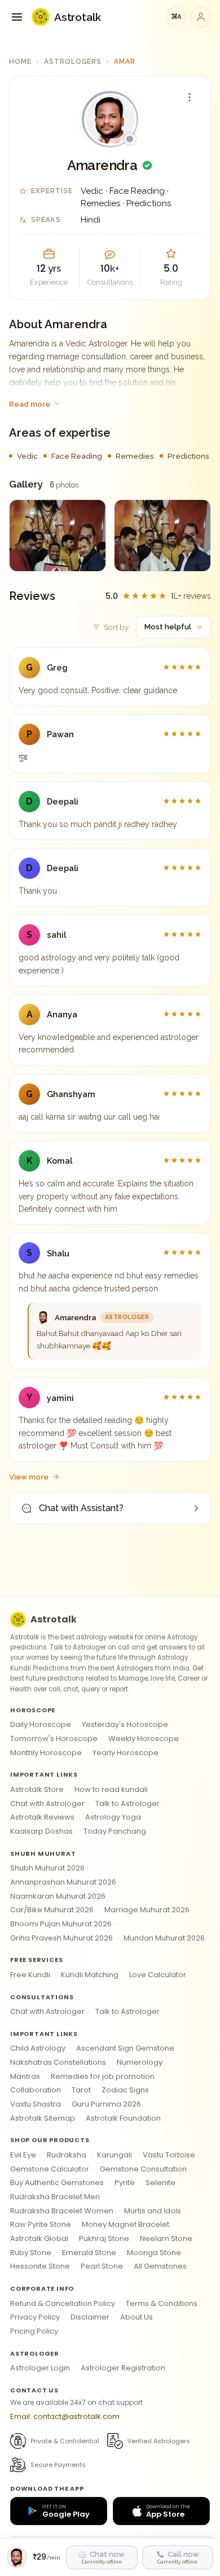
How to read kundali (111, 1789)
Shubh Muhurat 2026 (47, 1868)
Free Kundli (30, 1975)
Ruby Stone (31, 2253)
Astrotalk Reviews (42, 1817)
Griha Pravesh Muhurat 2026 (61, 1938)
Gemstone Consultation (143, 2169)
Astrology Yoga (113, 1817)
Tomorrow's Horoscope (54, 1739)
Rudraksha (67, 2155)
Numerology (140, 2062)
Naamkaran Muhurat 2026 (58, 1896)
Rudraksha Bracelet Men (55, 2197)
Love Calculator (158, 1975)
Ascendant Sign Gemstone (125, 2048)
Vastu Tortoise (169, 2155)
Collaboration (36, 2090)
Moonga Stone (154, 2253)
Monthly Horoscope (46, 1753)
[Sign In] (201, 17)
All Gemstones (160, 2266)
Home (20, 62)
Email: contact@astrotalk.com (65, 2416)
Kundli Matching (90, 1975)
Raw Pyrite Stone (41, 2224)
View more (29, 1477)
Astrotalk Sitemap (43, 2118)
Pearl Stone (102, 2266)
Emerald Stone (89, 2253)
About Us (137, 2317)
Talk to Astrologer (127, 1803)
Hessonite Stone (40, 2266)
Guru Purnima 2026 (106, 2104)
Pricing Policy (34, 2331)
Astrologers (73, 62)
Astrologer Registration (123, 2368)
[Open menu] (17, 17)
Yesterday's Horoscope (125, 1724)
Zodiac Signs (125, 2090)
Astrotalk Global (39, 2238)
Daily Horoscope (41, 1724)
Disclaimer (90, 2317)
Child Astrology (38, 2048)
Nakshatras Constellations (58, 2062)
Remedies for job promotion (103, 2076)
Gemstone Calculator (50, 2169)
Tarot (81, 2090)
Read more (30, 404)
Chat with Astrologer (47, 1803)
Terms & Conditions (162, 2303)
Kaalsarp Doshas (41, 1831)
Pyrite (125, 2183)
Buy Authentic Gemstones (57, 2183)
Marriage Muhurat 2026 (147, 1910)
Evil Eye (23, 2155)
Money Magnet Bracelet (126, 2224)
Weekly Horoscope (144, 1739)
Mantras (25, 2076)
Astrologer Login (40, 2368)
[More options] (190, 97)
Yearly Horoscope (126, 1753)
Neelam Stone (166, 2238)
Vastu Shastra (36, 2104)
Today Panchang (115, 1831)
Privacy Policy (35, 2317)
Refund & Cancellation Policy (63, 2303)
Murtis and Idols (153, 2211)
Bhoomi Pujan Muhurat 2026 (61, 1924)
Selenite (160, 2183)
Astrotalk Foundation (123, 2118)
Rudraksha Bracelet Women (62, 2211)
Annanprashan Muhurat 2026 (63, 1882)
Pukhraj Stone (104, 2238)
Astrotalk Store (37, 1789)
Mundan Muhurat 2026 (164, 1938)
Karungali (115, 2155)
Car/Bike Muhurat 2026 (52, 1910)
